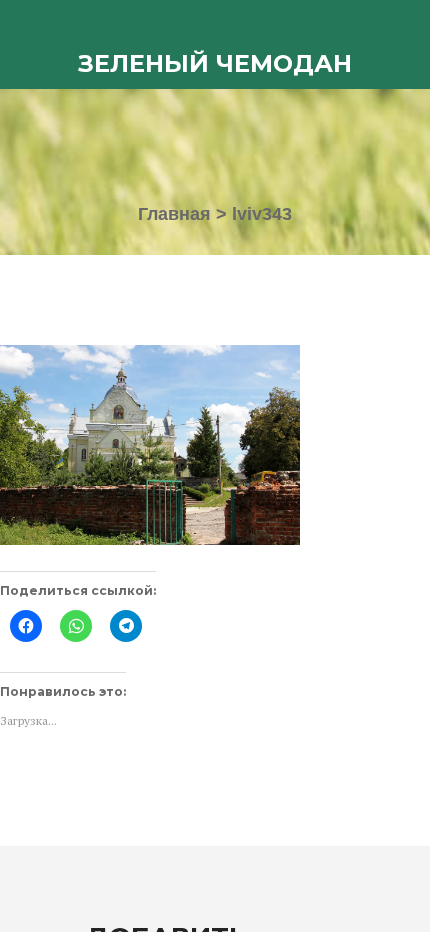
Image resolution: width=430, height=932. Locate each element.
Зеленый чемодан (215, 63)
